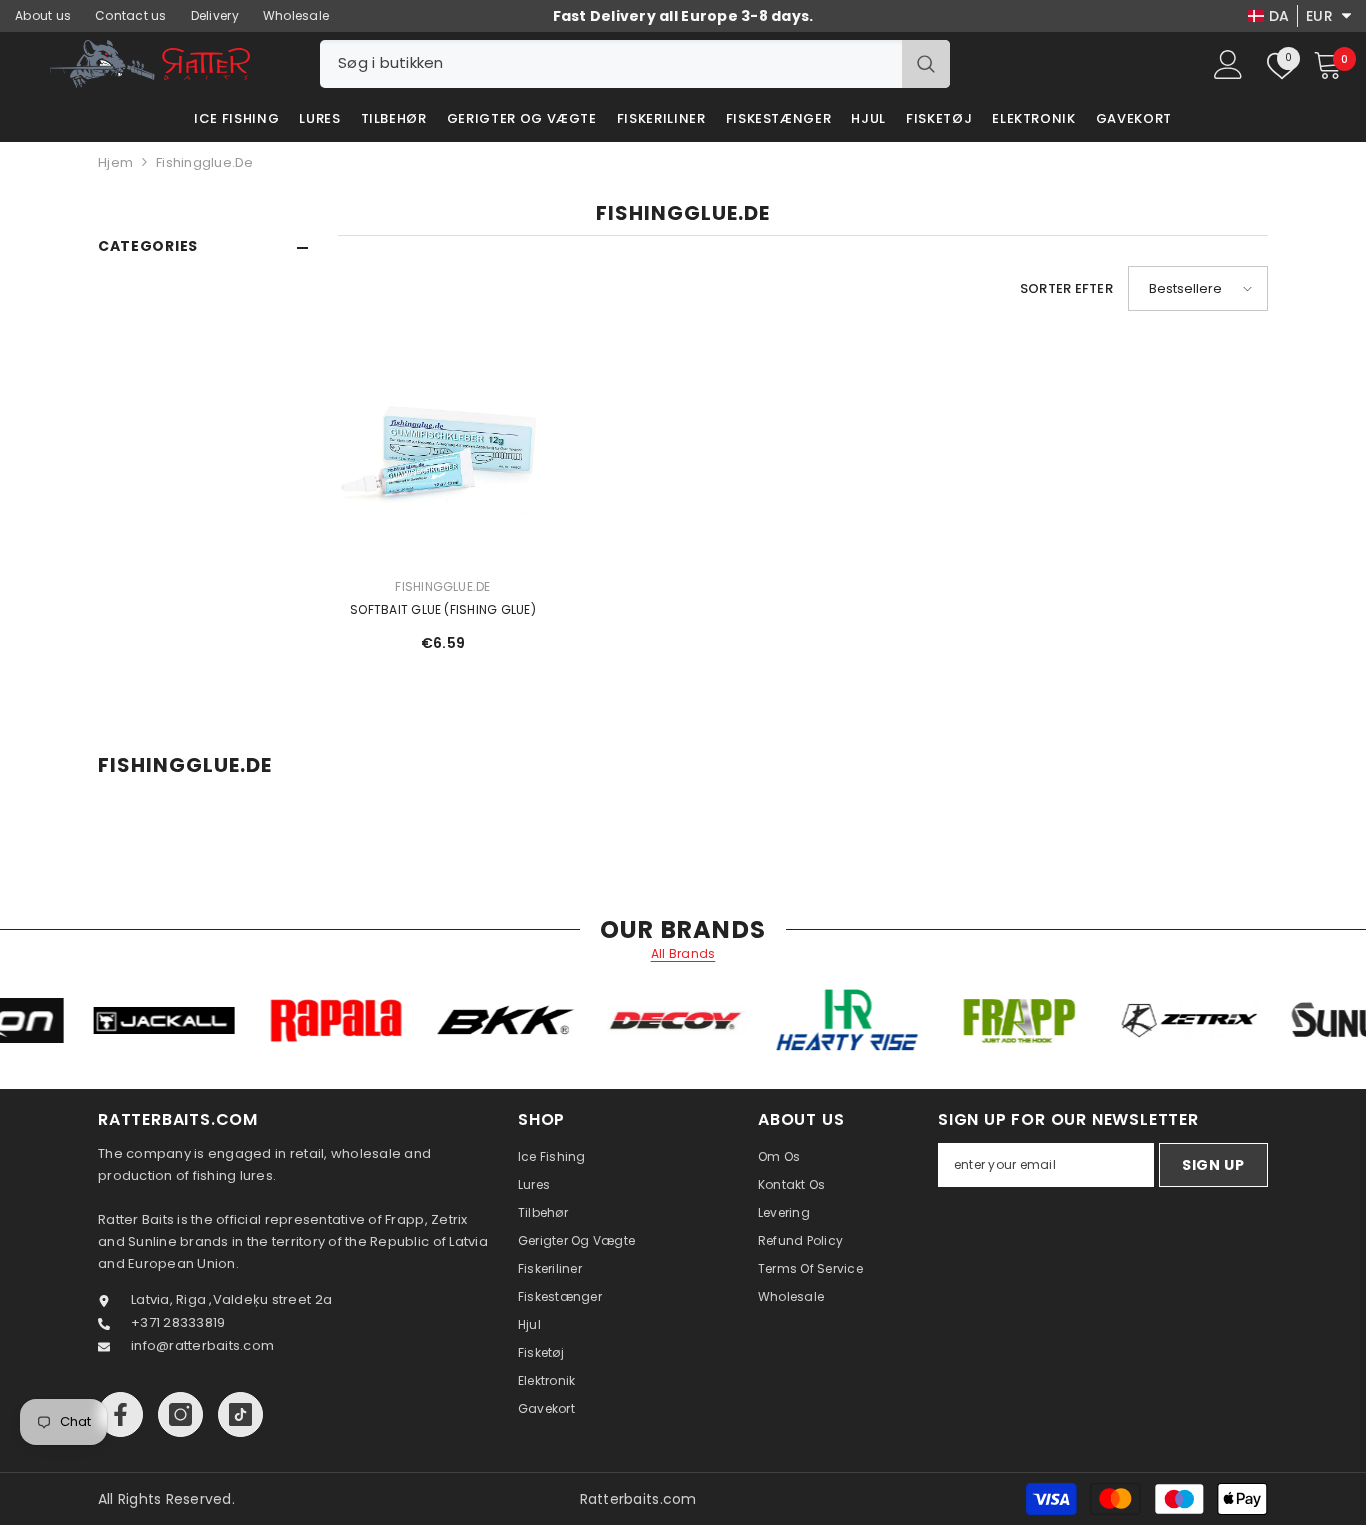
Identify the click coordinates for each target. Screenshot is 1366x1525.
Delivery (215, 15)
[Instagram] (180, 1414)
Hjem (115, 162)
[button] (1198, 288)
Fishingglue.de (205, 162)
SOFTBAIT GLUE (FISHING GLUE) (443, 609)
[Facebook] (120, 1414)
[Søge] (635, 64)
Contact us (131, 15)
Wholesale (296, 15)
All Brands (683, 954)
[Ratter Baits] (201, 1021)
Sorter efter (1066, 288)
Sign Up (1213, 1165)
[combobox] (611, 64)
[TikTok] (240, 1414)
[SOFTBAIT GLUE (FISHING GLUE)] (443, 451)
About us (43, 15)
